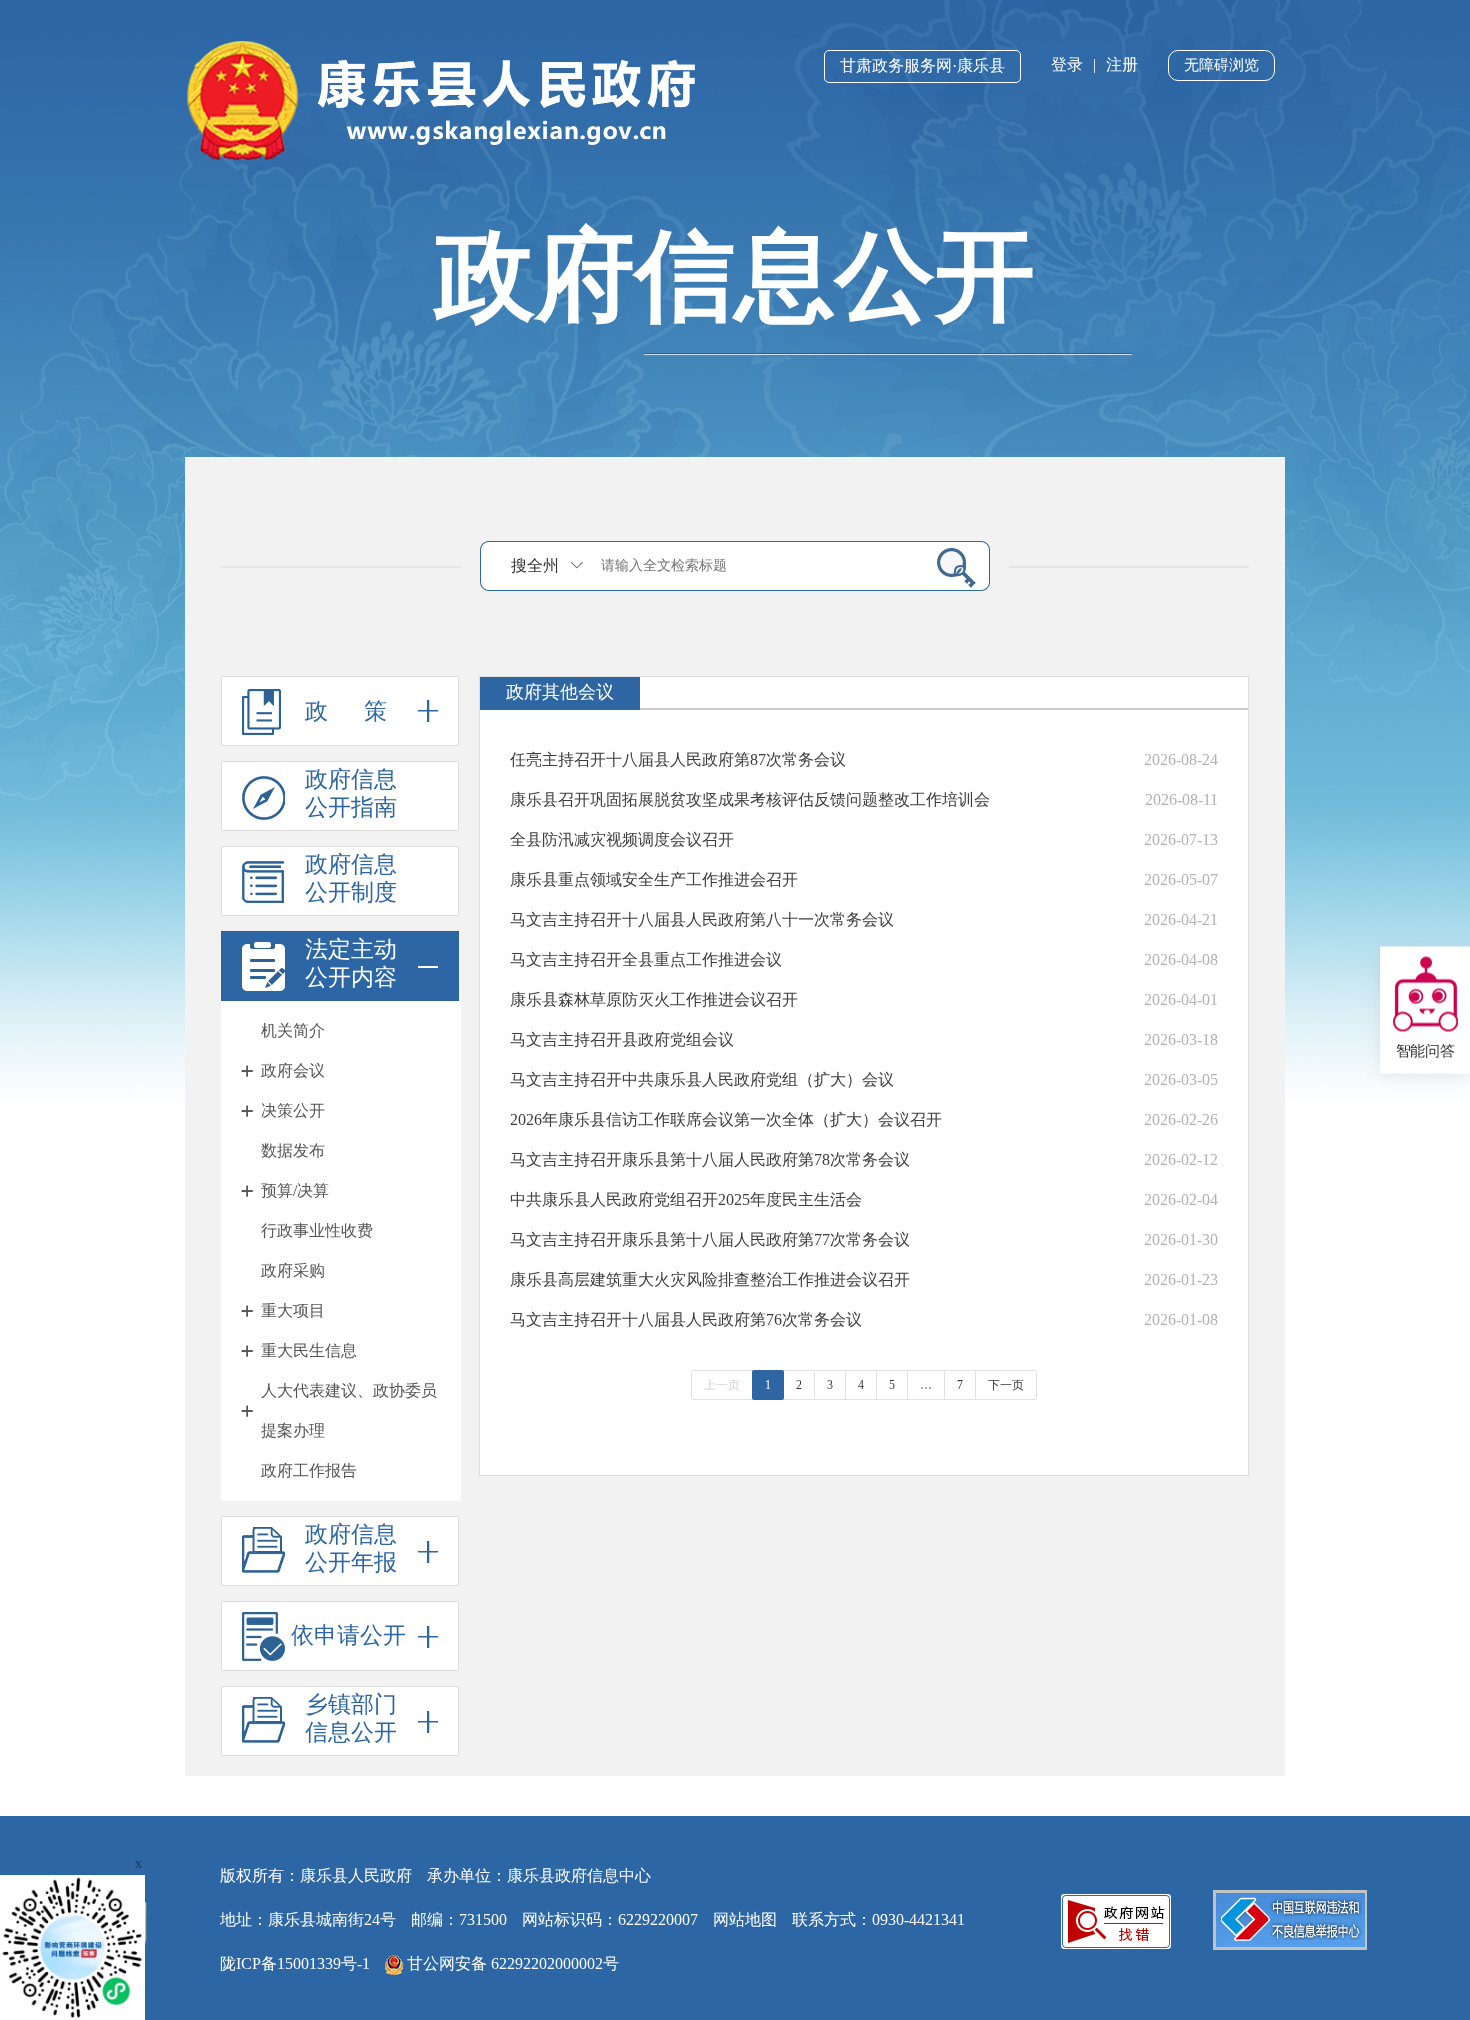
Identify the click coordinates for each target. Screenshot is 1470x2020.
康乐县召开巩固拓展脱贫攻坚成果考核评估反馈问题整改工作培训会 (750, 799)
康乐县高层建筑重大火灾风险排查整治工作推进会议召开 (710, 1279)
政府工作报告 (309, 1470)
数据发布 (293, 1150)
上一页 (722, 1385)
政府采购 (293, 1270)
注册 (1122, 64)
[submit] (948, 566)
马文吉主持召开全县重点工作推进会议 (646, 959)
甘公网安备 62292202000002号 (511, 1963)
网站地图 (745, 1919)
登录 (1067, 64)
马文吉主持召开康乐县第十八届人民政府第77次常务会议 (710, 1239)
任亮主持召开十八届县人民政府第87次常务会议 (678, 759)
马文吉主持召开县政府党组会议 (622, 1039)
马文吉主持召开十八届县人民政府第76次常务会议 (686, 1319)
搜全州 (535, 565)
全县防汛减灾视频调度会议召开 (622, 839)
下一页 (1006, 1385)
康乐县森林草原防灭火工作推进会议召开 (654, 999)
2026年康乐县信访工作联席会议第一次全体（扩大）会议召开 (726, 1119)
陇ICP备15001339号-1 (295, 1963)
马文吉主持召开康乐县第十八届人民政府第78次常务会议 (710, 1159)
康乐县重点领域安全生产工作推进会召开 (654, 879)
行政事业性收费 (317, 1230)
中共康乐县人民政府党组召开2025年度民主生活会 (686, 1199)
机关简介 (293, 1030)
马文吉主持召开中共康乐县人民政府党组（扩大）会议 (702, 1079)
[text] (756, 565)
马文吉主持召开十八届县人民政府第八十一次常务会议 (702, 919)
